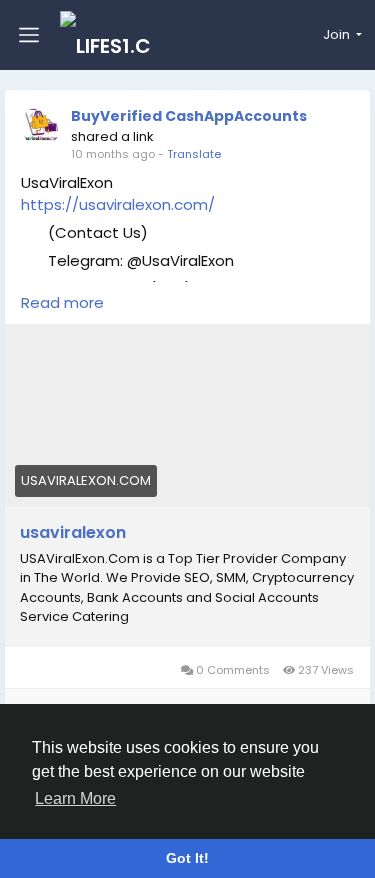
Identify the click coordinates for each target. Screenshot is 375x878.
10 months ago (113, 154)
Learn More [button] (75, 798)
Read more (62, 302)
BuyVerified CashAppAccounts (189, 116)
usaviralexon (73, 533)
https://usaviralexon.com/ (118, 204)
